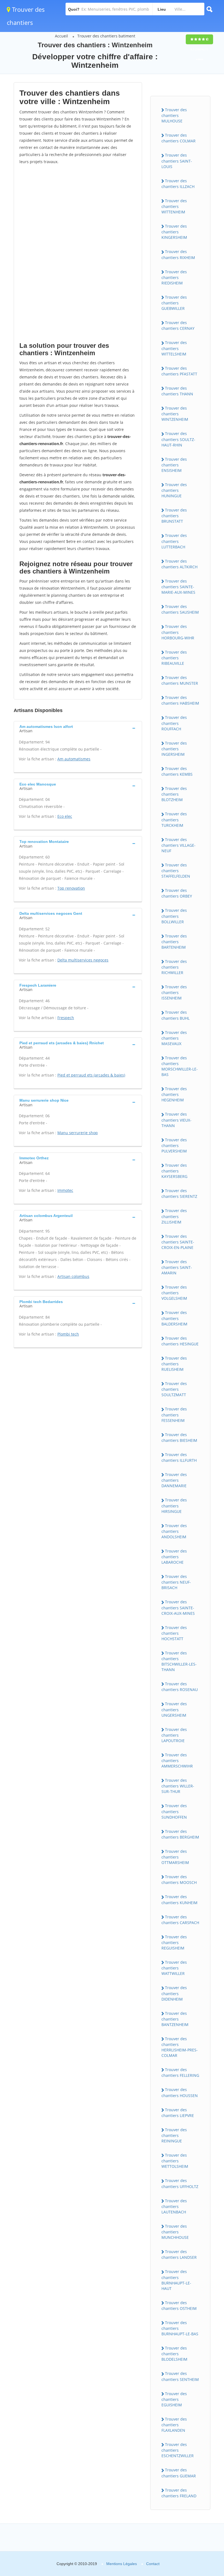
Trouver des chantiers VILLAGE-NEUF (179, 845)
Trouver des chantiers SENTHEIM (180, 2376)
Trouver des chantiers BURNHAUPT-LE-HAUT (176, 2280)
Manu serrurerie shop (78, 1133)
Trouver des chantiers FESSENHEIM (174, 1415)
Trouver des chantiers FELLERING (180, 2072)
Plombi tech (68, 1334)
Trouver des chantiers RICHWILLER (174, 967)
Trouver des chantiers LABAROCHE (174, 1557)
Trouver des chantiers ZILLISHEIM (174, 1216)
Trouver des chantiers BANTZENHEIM (175, 2019)
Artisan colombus (73, 1276)
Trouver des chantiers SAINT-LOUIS (177, 161)
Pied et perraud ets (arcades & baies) (91, 1075)
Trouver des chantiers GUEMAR (179, 2473)
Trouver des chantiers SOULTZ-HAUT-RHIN (178, 439)
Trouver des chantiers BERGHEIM (180, 1834)
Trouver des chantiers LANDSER (179, 2254)
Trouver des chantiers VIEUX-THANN (176, 1120)
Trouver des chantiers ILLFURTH (179, 1457)
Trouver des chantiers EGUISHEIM (174, 2399)
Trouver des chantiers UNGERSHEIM (174, 1709)
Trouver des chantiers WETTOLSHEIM (175, 2161)
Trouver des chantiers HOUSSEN (180, 2092)
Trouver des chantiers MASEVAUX (174, 1038)
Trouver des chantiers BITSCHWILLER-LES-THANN (179, 1661)
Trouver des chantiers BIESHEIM (179, 1437)
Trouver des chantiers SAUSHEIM (180, 609)
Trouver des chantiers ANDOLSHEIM (174, 1531)
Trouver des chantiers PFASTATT (179, 371)
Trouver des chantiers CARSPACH (180, 1920)
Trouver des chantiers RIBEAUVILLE (174, 658)
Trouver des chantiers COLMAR (179, 138)
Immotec (65, 1190)
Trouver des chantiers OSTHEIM (179, 2306)
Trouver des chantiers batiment (106, 36)
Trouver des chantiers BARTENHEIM (174, 942)
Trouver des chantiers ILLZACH (178, 184)
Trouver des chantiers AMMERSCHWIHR (177, 1760)
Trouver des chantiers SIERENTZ (179, 1193)
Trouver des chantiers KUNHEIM (179, 1899)
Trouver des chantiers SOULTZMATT (174, 1389)
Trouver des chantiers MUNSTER (180, 680)
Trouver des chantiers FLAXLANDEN (174, 2425)
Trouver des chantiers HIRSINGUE (174, 1505)
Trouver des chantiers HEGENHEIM (174, 1094)
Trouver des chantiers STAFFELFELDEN (176, 871)
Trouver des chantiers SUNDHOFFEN (174, 1811)
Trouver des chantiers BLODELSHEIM (174, 2354)
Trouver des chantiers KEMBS (177, 771)
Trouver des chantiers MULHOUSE (174, 115)
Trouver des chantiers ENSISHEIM (174, 465)
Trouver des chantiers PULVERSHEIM (174, 1145)
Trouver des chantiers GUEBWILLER (174, 303)
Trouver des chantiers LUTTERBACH (174, 541)
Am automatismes (74, 759)
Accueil (61, 36)
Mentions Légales (122, 2564)
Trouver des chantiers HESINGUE (180, 1341)
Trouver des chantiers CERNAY (178, 325)
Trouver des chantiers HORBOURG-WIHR (178, 632)
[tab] (78, 728)
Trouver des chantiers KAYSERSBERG (174, 1171)
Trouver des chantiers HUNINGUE (174, 490)
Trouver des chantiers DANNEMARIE (174, 1480)
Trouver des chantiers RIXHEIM (178, 254)
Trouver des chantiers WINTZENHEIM (175, 414)
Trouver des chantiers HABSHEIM (180, 700)
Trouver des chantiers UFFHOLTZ (180, 2183)
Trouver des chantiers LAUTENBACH (174, 2206)
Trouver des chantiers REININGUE (174, 2135)
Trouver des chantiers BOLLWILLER (174, 916)
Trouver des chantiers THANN (177, 391)
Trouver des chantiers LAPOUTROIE (174, 1735)
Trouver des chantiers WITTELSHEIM (174, 348)
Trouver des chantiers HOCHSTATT (174, 1633)
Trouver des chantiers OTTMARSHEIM (175, 1857)
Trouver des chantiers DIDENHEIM (174, 1993)
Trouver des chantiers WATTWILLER (174, 1968)
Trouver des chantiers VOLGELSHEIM (174, 1293)
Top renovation (71, 888)
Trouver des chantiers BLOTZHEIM (174, 794)
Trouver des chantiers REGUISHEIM (174, 1942)
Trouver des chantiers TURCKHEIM (174, 819)
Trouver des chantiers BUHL (176, 1015)
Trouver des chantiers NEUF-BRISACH (176, 1582)
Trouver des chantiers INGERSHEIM (174, 749)
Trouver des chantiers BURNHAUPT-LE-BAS (180, 2328)
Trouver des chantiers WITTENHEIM (174, 206)
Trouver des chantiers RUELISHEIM (174, 1364)
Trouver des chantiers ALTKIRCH (179, 564)
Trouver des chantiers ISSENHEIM (174, 992)
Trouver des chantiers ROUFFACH (174, 723)
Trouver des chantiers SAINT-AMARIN (177, 1267)
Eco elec (65, 816)
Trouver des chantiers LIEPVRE (178, 2113)
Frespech (66, 1018)
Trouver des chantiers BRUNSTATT (174, 516)
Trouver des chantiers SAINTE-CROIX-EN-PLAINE (178, 1242)
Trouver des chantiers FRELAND (179, 2493)
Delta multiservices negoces (83, 960)
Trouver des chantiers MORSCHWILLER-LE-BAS (180, 1066)
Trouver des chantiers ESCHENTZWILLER (178, 2450)
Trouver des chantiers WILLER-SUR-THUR (178, 1786)
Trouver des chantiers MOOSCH (179, 1880)
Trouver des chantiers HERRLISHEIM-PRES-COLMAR (180, 2047)
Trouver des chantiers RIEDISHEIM (174, 277)
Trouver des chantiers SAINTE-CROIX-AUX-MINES (178, 1607)
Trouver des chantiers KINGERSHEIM (174, 232)
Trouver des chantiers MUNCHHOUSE (175, 2232)
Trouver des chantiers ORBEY (177, 893)
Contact (153, 2564)
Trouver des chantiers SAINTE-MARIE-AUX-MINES (178, 587)
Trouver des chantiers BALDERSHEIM (174, 1318)
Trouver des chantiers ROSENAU (180, 1687)
